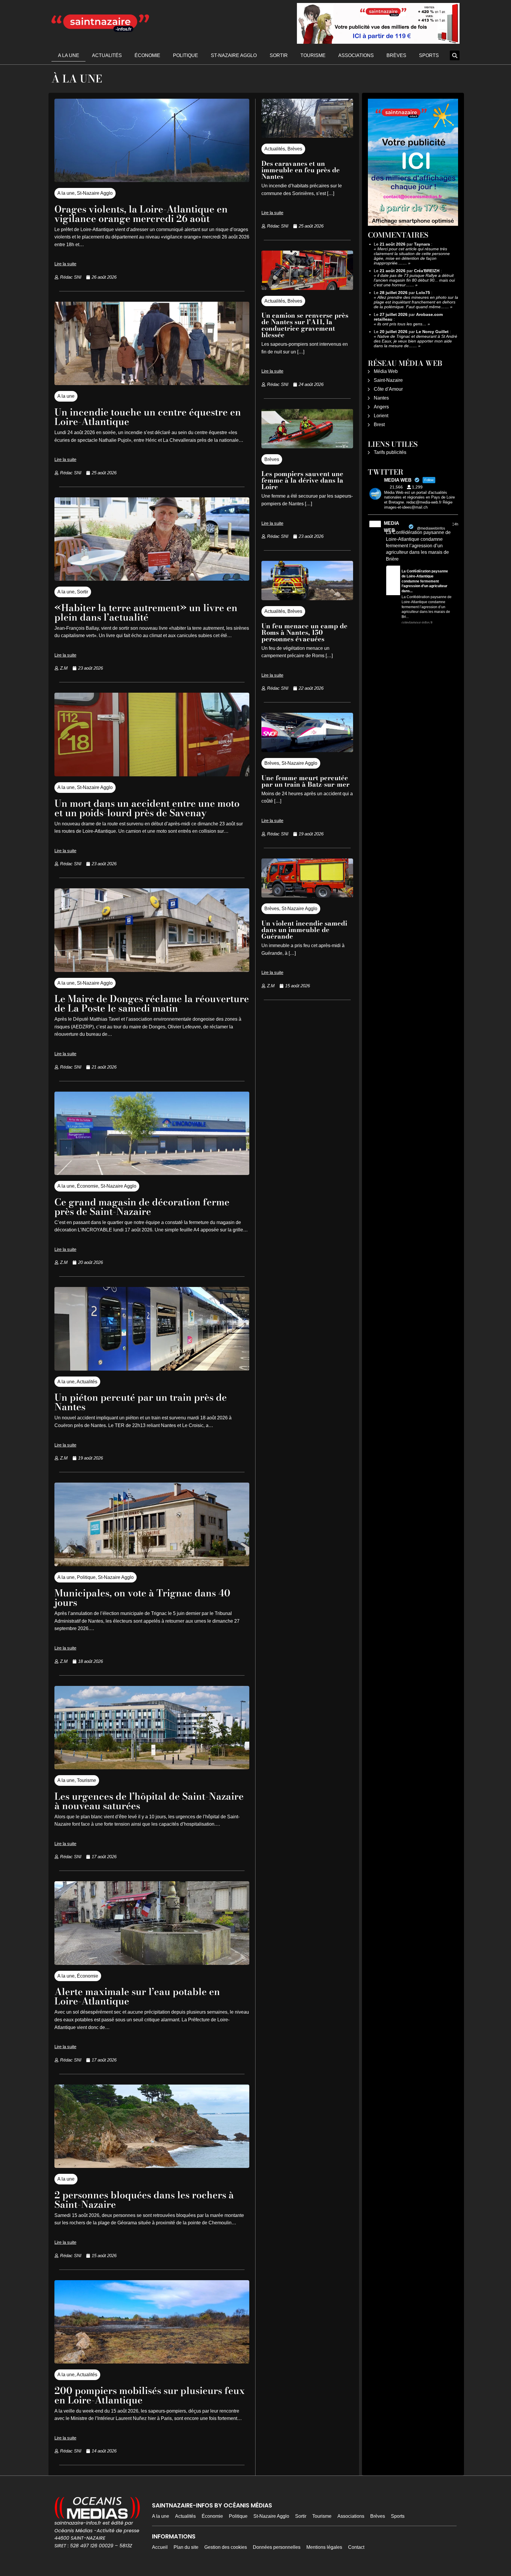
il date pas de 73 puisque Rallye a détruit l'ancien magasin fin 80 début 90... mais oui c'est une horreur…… (414, 280)
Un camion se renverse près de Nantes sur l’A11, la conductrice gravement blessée (305, 325)
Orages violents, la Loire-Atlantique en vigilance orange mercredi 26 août (141, 214)
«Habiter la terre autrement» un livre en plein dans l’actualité (146, 612)
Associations (356, 55)
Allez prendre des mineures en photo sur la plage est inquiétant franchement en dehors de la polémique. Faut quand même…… (416, 302)
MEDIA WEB (391, 527)
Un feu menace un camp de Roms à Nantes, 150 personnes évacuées (304, 632)
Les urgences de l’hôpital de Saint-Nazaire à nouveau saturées (149, 1801)
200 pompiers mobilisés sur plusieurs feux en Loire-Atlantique (150, 2395)
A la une (69, 55)
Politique (186, 55)
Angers (381, 407)
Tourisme (313, 55)
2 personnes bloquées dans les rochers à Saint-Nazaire (144, 2200)
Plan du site (186, 2547)
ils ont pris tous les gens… (402, 324)
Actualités (107, 55)
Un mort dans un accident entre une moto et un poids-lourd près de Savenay (147, 808)
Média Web (386, 371)
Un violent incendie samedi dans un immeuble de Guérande (304, 930)
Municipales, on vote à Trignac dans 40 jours (142, 1598)
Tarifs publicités (390, 452)
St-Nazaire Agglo (234, 55)
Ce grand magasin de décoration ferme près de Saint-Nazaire (142, 1207)
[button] (455, 55)
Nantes (381, 398)
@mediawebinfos (431, 528)
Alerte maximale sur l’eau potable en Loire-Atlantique (137, 1996)
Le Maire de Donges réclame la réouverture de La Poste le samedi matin (152, 1003)
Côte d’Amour (388, 389)
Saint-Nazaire (388, 380)
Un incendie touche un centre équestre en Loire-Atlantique (148, 417)
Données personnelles (277, 2547)
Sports (429, 55)
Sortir (279, 55)
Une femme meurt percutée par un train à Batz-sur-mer (305, 781)
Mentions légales (324, 2547)
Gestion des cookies (226, 2547)
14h (455, 524)
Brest (379, 425)
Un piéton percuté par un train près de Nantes (141, 1402)
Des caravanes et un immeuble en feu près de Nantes (301, 170)
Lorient (381, 416)
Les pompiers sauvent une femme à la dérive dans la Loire (302, 480)
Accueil (160, 2547)
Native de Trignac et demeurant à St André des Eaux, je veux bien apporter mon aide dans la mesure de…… (415, 341)
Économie (147, 55)
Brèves (396, 55)
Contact (356, 2547)
